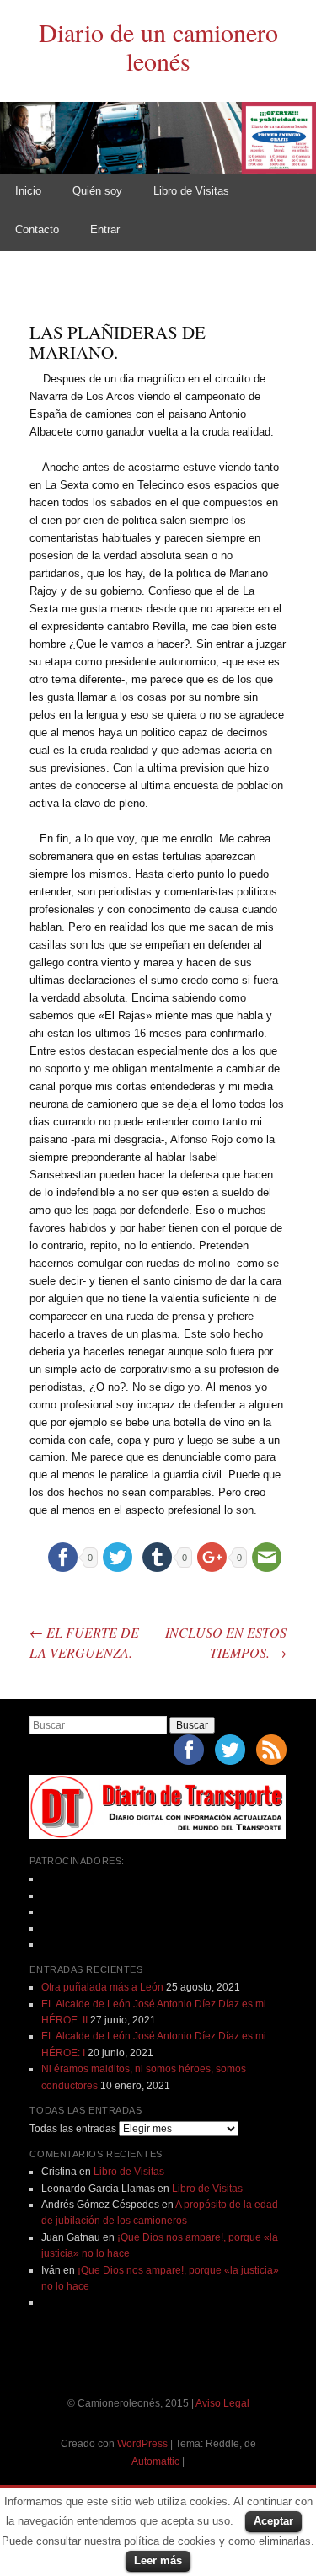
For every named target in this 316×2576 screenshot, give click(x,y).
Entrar (105, 230)
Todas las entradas (73, 2129)
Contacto (37, 230)
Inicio (28, 191)
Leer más (158, 2560)
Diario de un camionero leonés (158, 47)
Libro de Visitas (191, 191)
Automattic (157, 2461)
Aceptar (273, 2521)
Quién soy (97, 191)
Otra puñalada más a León (102, 1987)
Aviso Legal (222, 2403)
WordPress (142, 2444)
